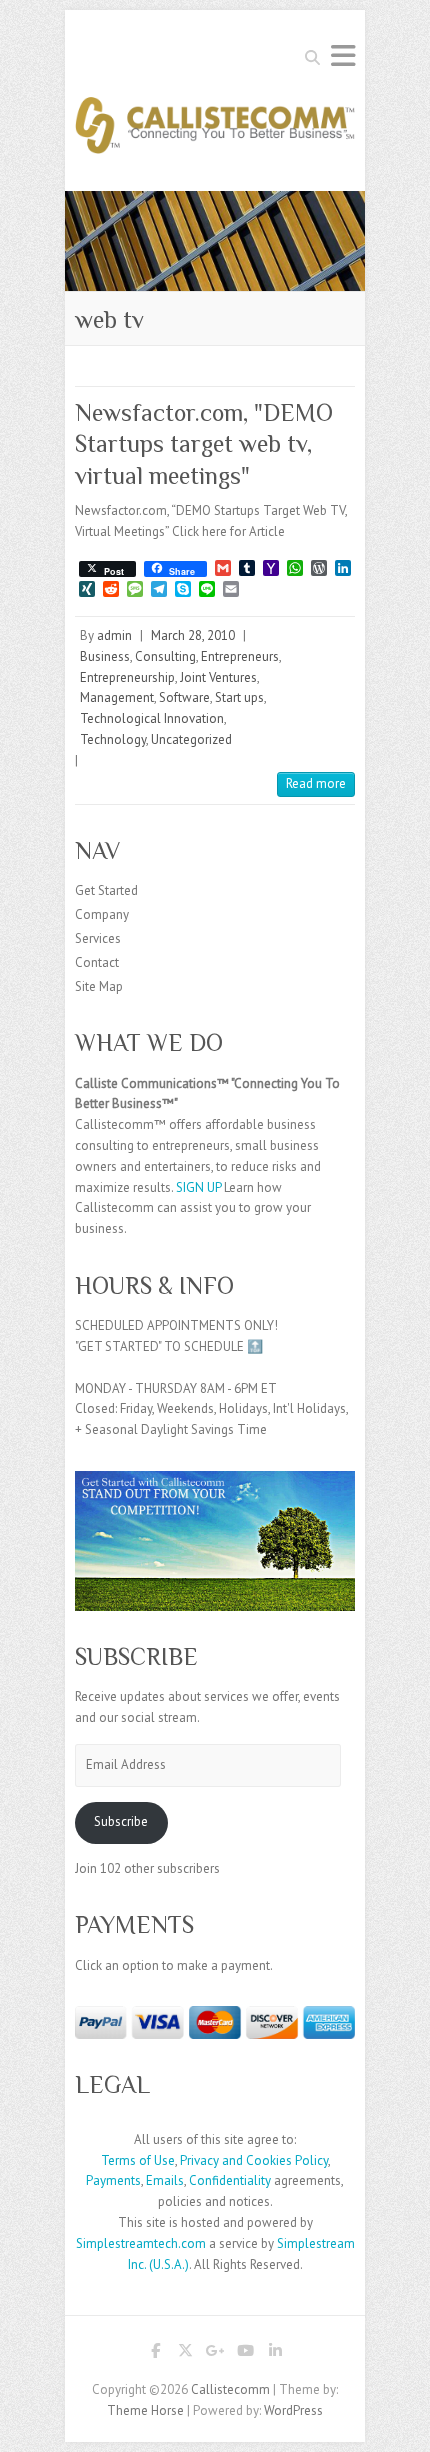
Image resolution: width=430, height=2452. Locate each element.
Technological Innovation (152, 718)
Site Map (99, 986)
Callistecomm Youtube (245, 2354)
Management (117, 697)
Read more (316, 783)
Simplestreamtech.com (141, 2243)
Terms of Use (138, 2160)
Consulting (165, 656)
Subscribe (121, 1821)
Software (184, 697)
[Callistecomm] (215, 131)
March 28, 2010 (193, 635)
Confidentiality (230, 2180)
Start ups (239, 697)
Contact (97, 962)
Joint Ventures (218, 677)
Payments (113, 2180)
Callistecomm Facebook (155, 2354)
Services (98, 938)
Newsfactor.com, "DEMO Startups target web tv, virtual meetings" (204, 443)
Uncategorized (191, 739)
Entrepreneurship (127, 677)
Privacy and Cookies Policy (254, 2160)
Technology (113, 739)
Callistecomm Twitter (185, 2354)
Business (105, 656)
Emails (165, 2180)
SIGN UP (198, 1187)
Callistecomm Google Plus (215, 2354)
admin (114, 635)
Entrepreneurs (240, 656)
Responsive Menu (343, 55)
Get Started (106, 890)
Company (102, 914)
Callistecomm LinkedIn (275, 2354)
